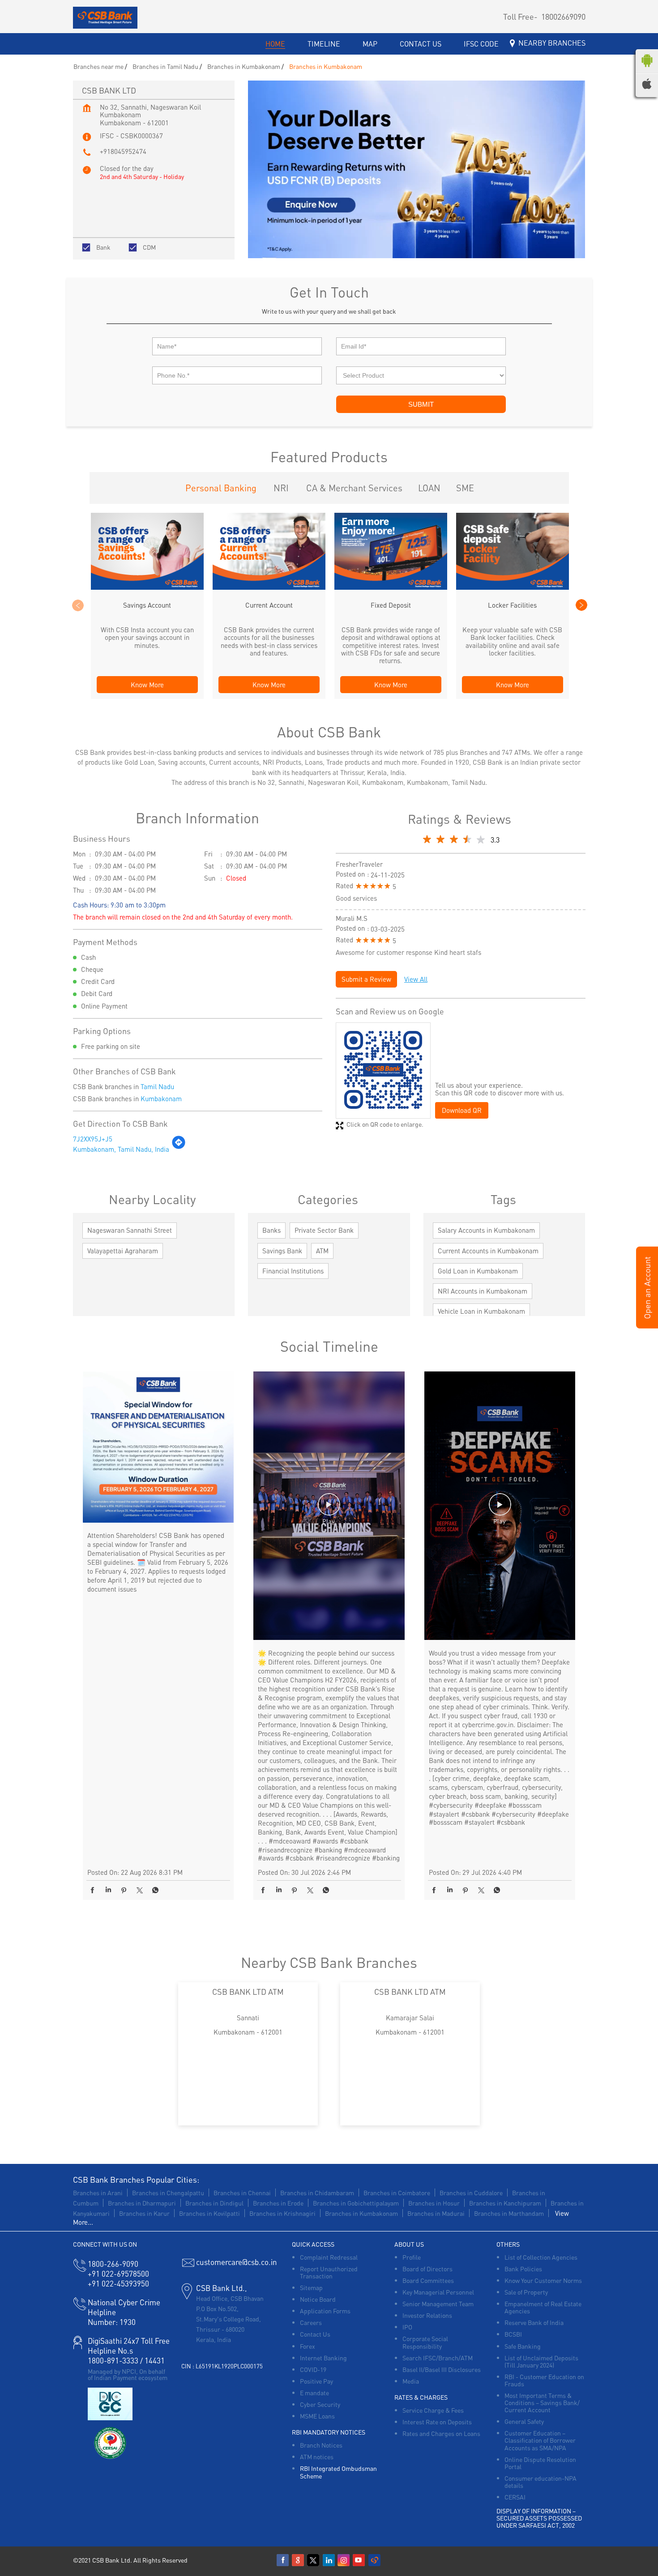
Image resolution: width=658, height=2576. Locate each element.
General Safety (524, 2421)
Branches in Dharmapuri (142, 2203)
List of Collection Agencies (541, 2257)
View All (416, 979)
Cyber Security (320, 2404)
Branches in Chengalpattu (168, 2193)
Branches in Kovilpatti (209, 2213)
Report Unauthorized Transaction (329, 2272)
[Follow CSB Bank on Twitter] (314, 2560)
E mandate (314, 2393)
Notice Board (318, 2299)
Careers (311, 2322)
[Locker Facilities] (513, 587)
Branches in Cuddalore (471, 2193)
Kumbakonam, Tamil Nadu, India (121, 1149)
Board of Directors (427, 2269)
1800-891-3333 (113, 2360)
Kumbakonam (161, 1099)
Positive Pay (316, 2381)
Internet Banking (323, 2358)
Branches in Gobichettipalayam (356, 2203)
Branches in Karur (144, 2213)
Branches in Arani (98, 2193)
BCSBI (513, 2334)
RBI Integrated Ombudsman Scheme (338, 2472)
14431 (155, 2360)
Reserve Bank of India (534, 2322)
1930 (112, 2322)
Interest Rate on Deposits (437, 2422)
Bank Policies (523, 2269)
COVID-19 (313, 2369)
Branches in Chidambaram (317, 2193)
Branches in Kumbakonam (361, 2213)
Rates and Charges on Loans (441, 2433)
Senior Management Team (438, 2303)
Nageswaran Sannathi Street (130, 1230)
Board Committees (428, 2280)
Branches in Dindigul (214, 2203)
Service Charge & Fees (433, 2410)
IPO (407, 2327)
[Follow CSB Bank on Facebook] (283, 2560)
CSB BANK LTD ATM (248, 1991)
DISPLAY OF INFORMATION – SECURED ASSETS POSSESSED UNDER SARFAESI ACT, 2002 (539, 2518)
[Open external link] (647, 1325)
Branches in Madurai (436, 2213)
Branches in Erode (278, 2203)
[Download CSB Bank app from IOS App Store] (647, 86)
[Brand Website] (375, 2560)
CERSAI (515, 2497)
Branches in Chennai (242, 2193)
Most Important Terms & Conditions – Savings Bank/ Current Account (542, 2402)
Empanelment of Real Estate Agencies (543, 2307)
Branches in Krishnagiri (282, 2213)
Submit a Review (366, 979)
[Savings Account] (147, 587)
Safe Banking (523, 2346)
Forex (308, 2346)
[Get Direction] (179, 1147)
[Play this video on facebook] (329, 1509)
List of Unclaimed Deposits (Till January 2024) (541, 2361)
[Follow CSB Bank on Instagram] (344, 2560)
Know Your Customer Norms (543, 2280)
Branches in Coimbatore (397, 2193)
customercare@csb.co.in (237, 2262)
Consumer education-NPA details (540, 2482)
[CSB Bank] (105, 18)
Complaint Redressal (329, 2257)
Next (581, 605)
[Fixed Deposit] (391, 587)
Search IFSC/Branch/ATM (438, 2358)
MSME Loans (317, 2416)
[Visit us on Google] (299, 2560)
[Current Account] (269, 587)
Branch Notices (321, 2445)
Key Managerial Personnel (438, 2292)
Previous (77, 605)
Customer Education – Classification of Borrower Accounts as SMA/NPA (540, 2440)
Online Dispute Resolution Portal (540, 2463)
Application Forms (325, 2311)
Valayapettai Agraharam (123, 1251)
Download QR (462, 1110)
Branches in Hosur (434, 2203)
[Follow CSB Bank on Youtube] (359, 2560)
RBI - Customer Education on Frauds (544, 2380)
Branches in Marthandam (509, 2213)
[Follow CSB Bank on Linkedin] (329, 2560)
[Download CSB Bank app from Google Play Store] (647, 69)
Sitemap (311, 2287)
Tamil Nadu (157, 1086)
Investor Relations (427, 2315)
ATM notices (317, 2457)
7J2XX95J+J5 (93, 1139)
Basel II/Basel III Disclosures (442, 2369)
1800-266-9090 (113, 2264)
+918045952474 (123, 151)
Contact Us (315, 2334)
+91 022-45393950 (118, 2283)
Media (411, 2381)
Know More (147, 685)
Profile (412, 2257)
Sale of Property (526, 2292)
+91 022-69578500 (118, 2274)
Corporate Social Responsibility (425, 2342)
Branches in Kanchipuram (505, 2203)
